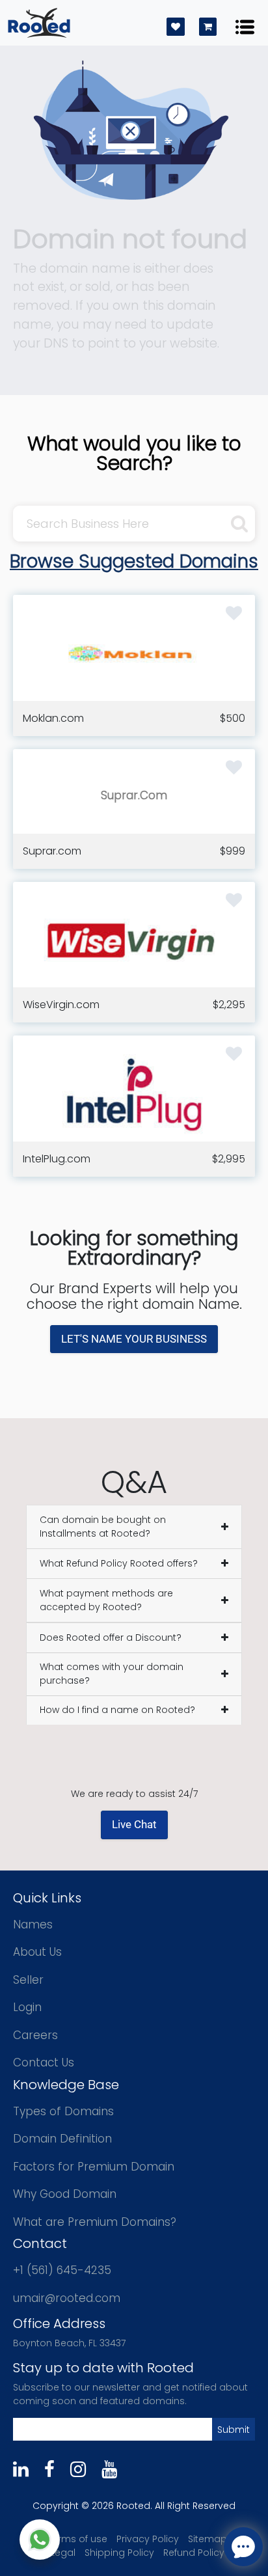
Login (27, 2007)
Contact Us (44, 2062)
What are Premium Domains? (95, 2222)
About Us (37, 1952)
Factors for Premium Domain (94, 2167)
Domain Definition (62, 2139)
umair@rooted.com (67, 2298)
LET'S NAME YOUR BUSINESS (134, 1339)
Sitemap (208, 2539)
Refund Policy (194, 2553)
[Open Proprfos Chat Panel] (243, 2547)
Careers (35, 2035)
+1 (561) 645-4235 (62, 2270)
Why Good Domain (65, 2194)
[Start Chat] (40, 2540)
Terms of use (77, 2539)
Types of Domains (63, 2111)
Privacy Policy (148, 2539)
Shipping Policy (119, 2553)
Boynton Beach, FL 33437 (69, 2343)
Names (33, 1925)
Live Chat (134, 1824)
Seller (28, 1980)
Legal (63, 2553)
